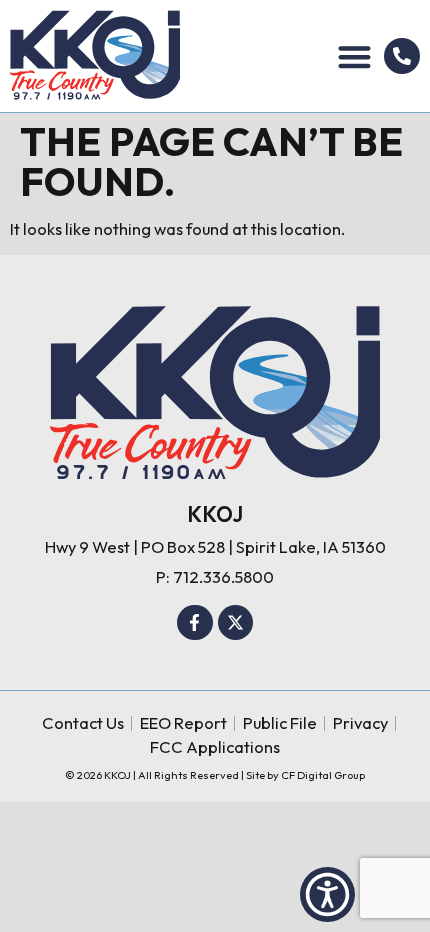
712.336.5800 (223, 576)
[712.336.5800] (402, 56)
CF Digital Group (323, 775)
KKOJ (215, 514)
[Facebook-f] (195, 623)
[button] (355, 56)
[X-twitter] (236, 623)
